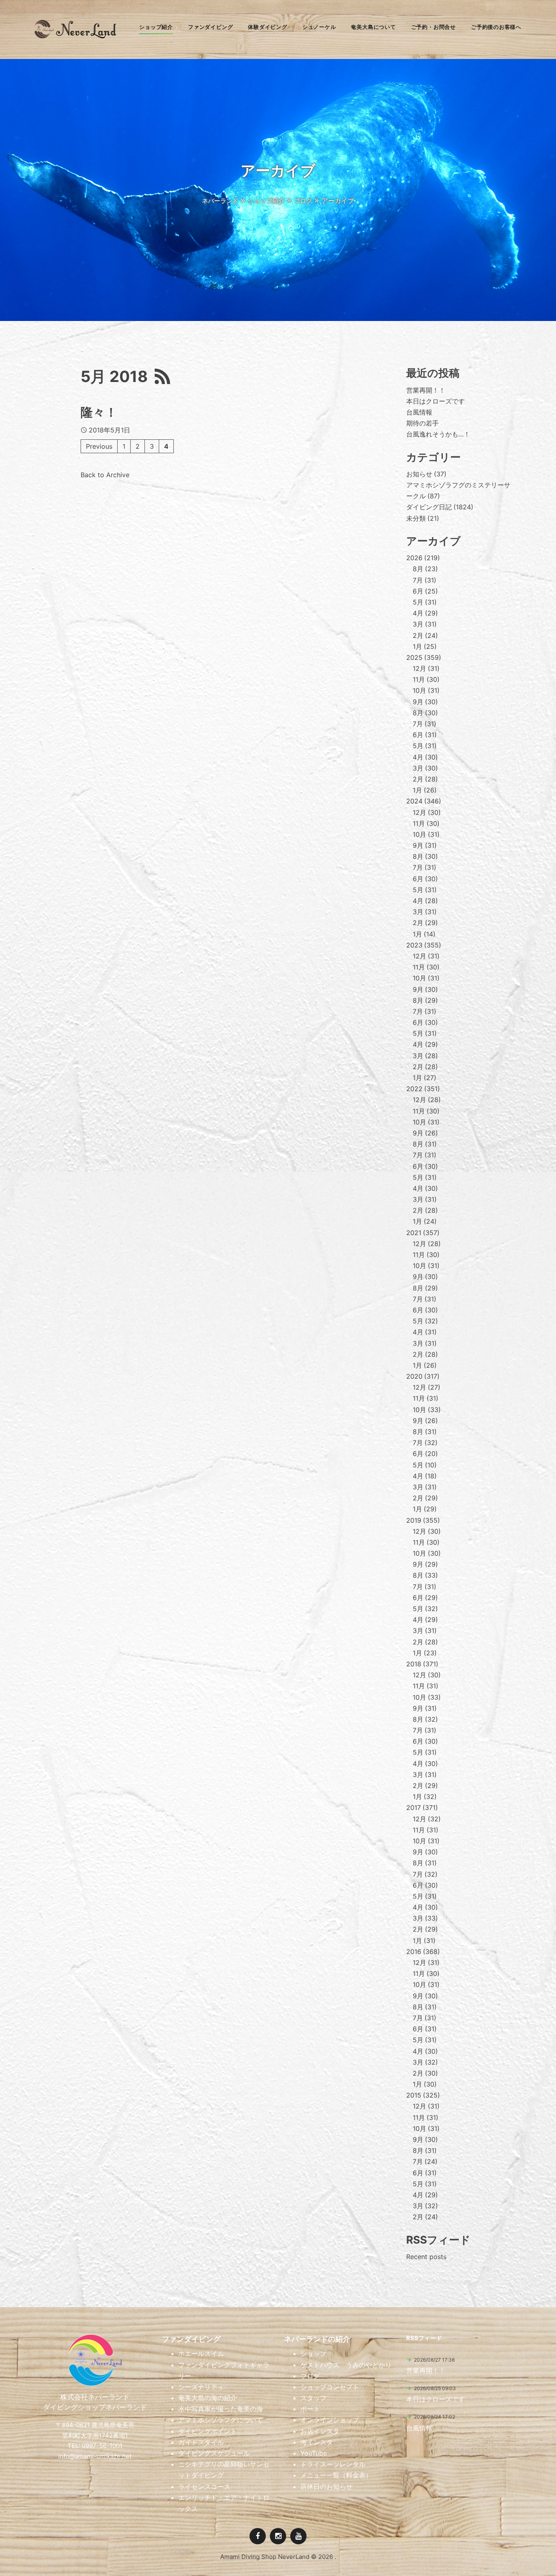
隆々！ (99, 412)
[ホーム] (75, 36)
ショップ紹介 (266, 201)
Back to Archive (105, 475)
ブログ (303, 201)
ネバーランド (220, 201)
